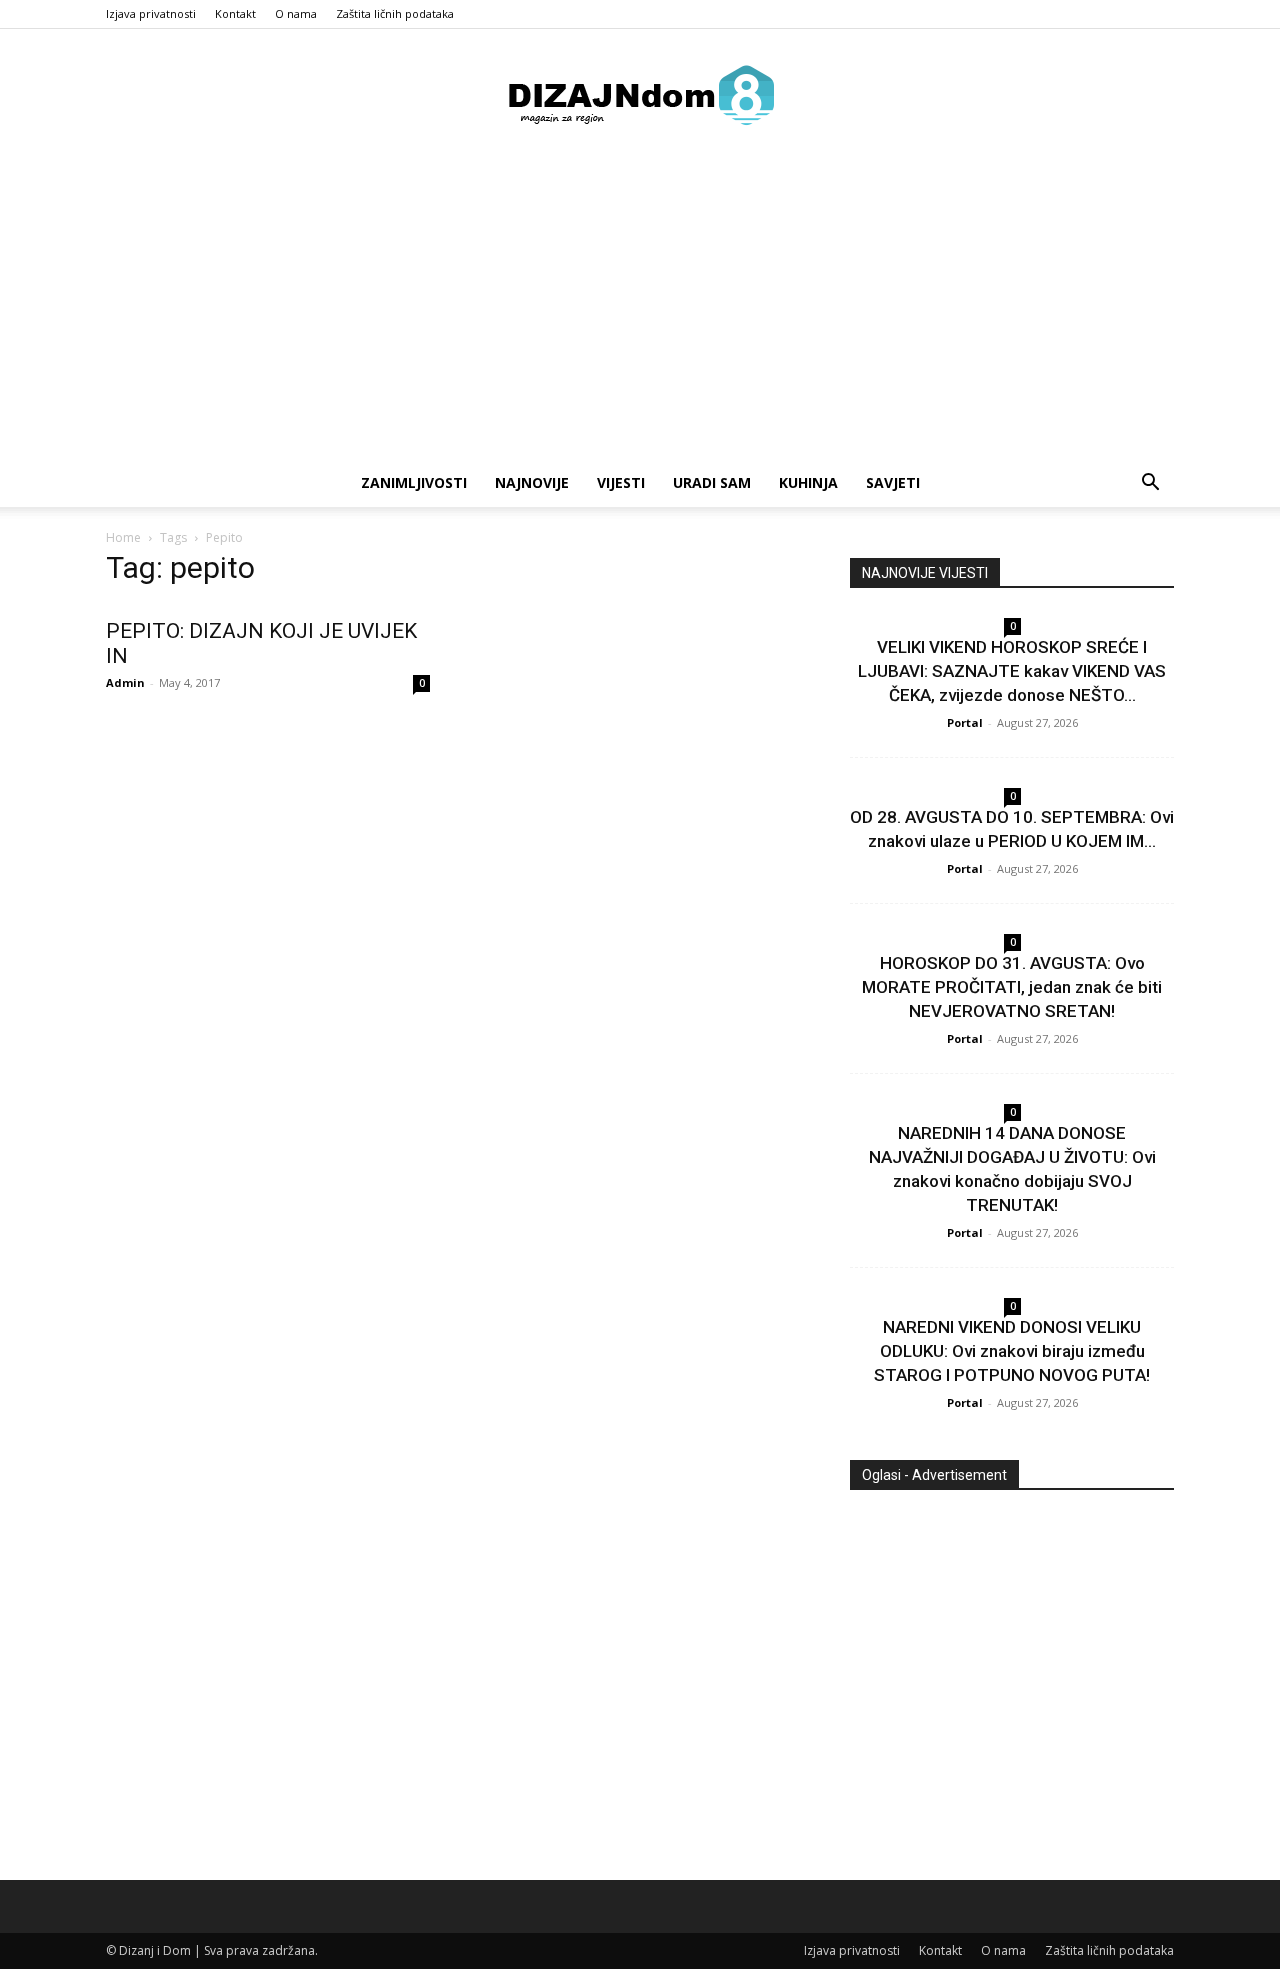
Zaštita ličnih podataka (395, 13)
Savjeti (893, 482)
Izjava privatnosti (151, 13)
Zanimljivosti (414, 482)
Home (123, 537)
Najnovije (532, 482)
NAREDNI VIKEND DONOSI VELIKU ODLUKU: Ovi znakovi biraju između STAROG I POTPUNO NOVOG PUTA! (1012, 1351)
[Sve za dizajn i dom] (640, 95)
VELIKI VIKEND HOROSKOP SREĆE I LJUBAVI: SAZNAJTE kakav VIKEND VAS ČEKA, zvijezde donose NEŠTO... (1012, 671)
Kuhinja (808, 482)
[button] (1150, 484)
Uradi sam (712, 482)
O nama (296, 13)
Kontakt (235, 13)
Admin (125, 682)
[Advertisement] (640, 309)
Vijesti (621, 482)
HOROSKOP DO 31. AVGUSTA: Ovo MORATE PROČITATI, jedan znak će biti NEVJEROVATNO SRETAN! (1012, 987)
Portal (965, 722)
